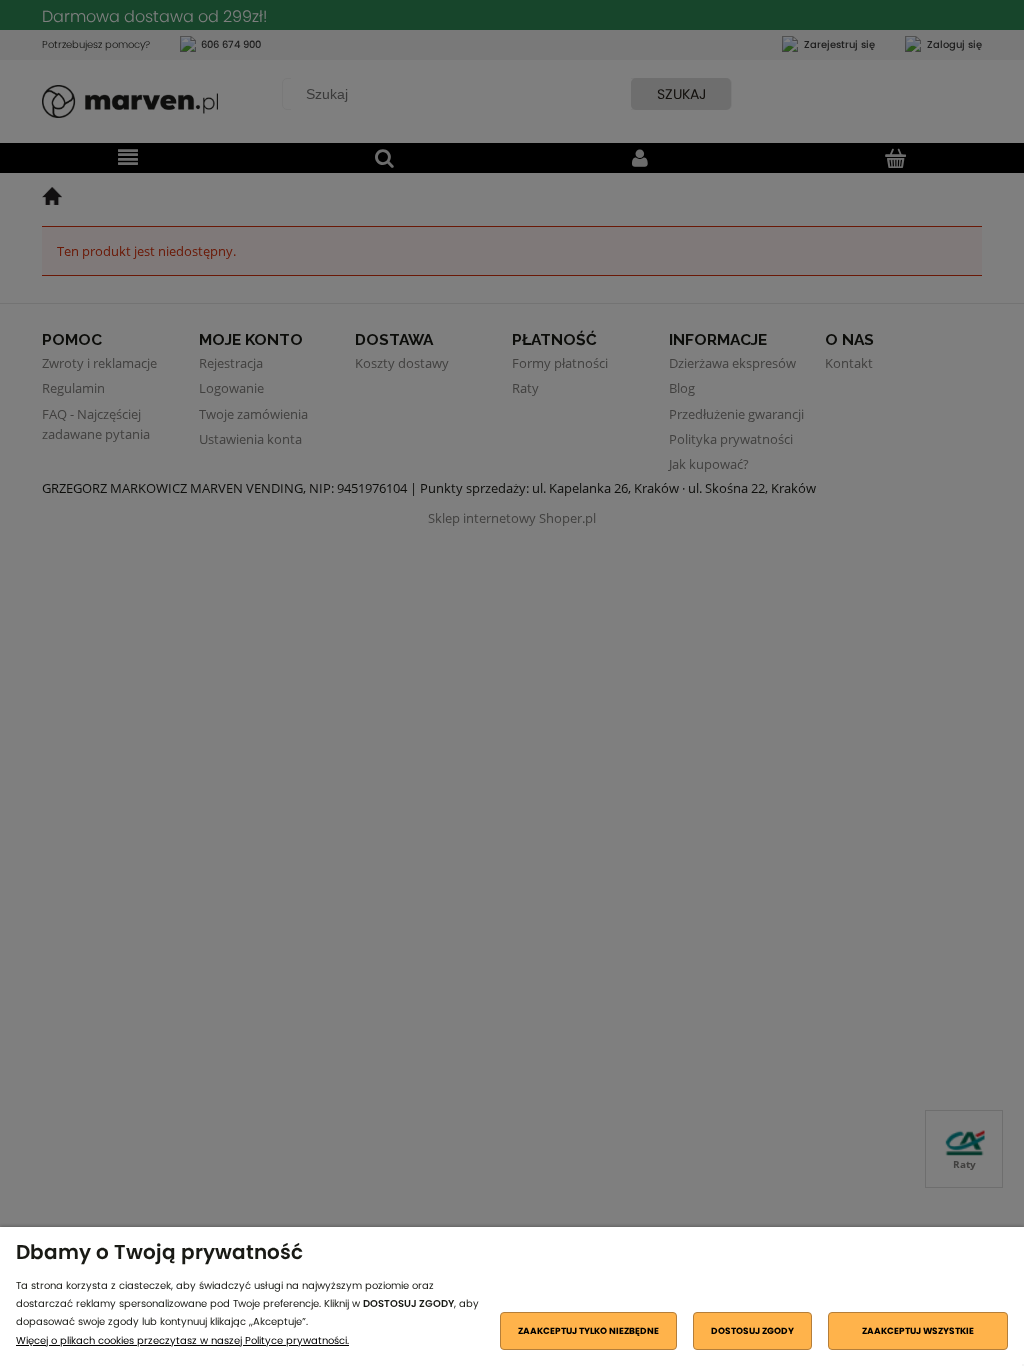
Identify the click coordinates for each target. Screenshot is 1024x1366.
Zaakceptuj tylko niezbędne (588, 1331)
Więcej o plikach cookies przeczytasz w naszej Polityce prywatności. (182, 1340)
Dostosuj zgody (752, 1331)
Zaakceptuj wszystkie (918, 1331)
